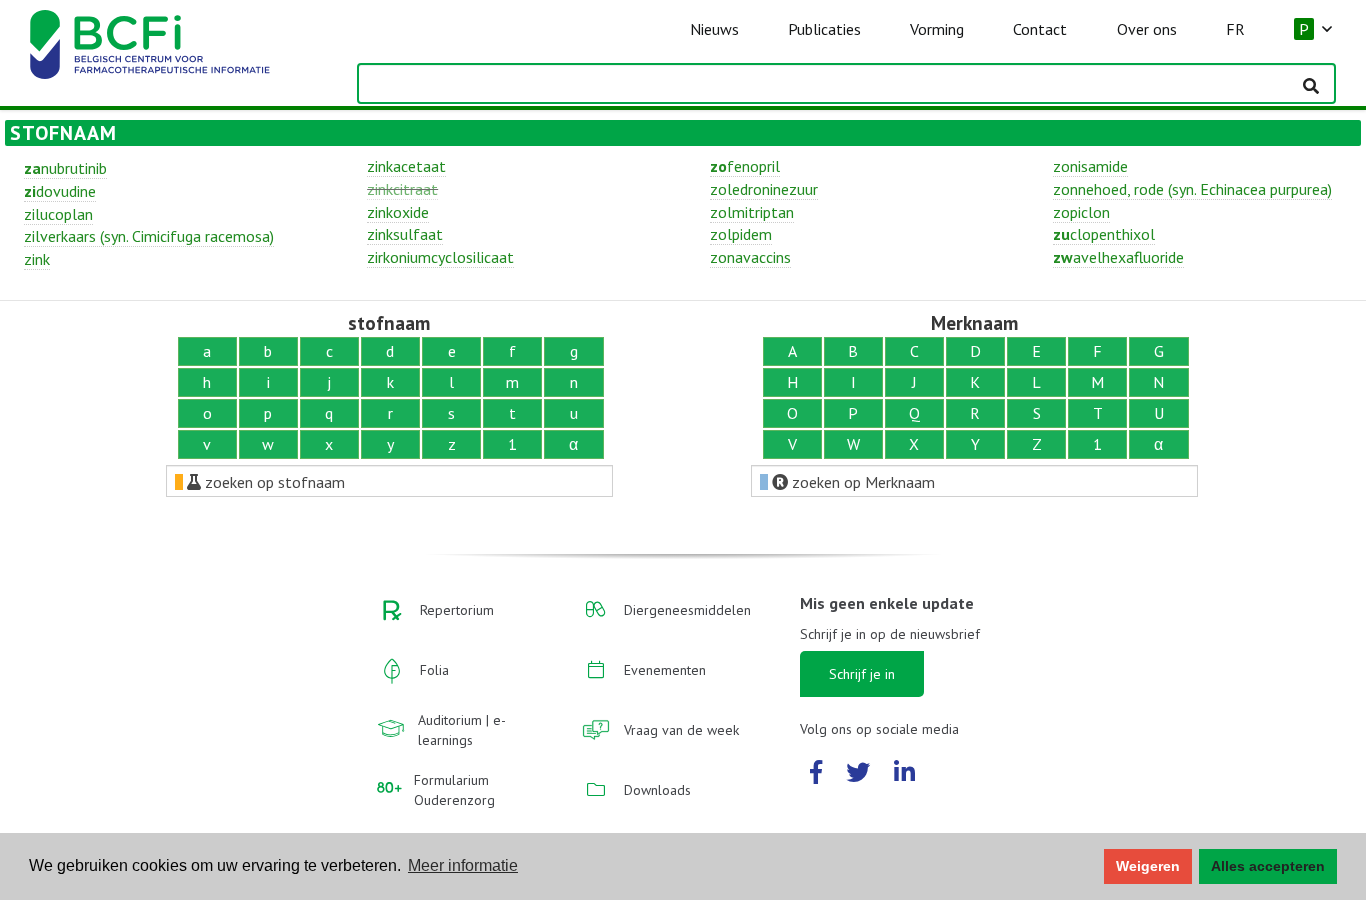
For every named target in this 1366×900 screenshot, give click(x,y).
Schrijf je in (862, 674)
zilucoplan (58, 214)
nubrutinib (65, 168)
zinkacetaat (406, 166)
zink (37, 259)
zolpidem (741, 234)
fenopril (745, 166)
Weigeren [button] (1148, 866)
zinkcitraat (402, 189)
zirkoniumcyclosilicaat (440, 257)
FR (1235, 29)
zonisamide (1090, 166)
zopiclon (1081, 212)
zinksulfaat (405, 234)
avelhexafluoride (1118, 257)
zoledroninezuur (764, 189)
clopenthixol (1104, 234)
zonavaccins (750, 257)
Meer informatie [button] (463, 865)
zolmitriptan (752, 212)
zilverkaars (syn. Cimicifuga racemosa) (149, 236)
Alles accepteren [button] (1268, 866)
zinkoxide (398, 212)
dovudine (60, 191)
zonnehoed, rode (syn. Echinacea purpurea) (1192, 189)
